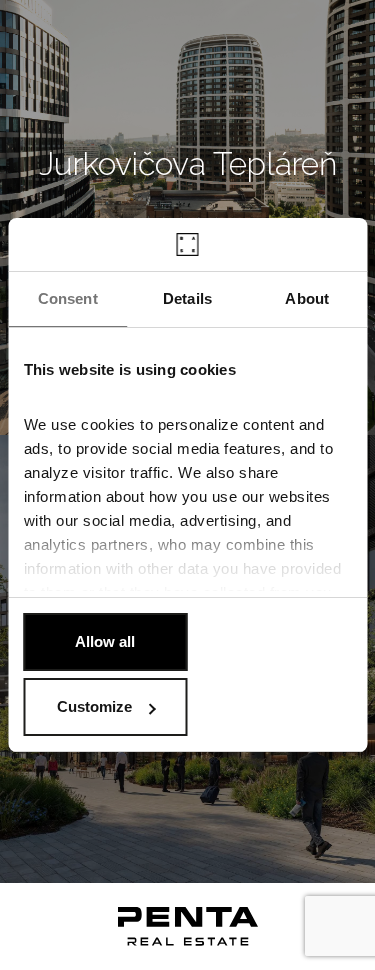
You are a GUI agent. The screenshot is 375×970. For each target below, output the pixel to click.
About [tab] (307, 298)
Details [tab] (187, 298)
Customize (94, 706)
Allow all (105, 641)
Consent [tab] (68, 298)
